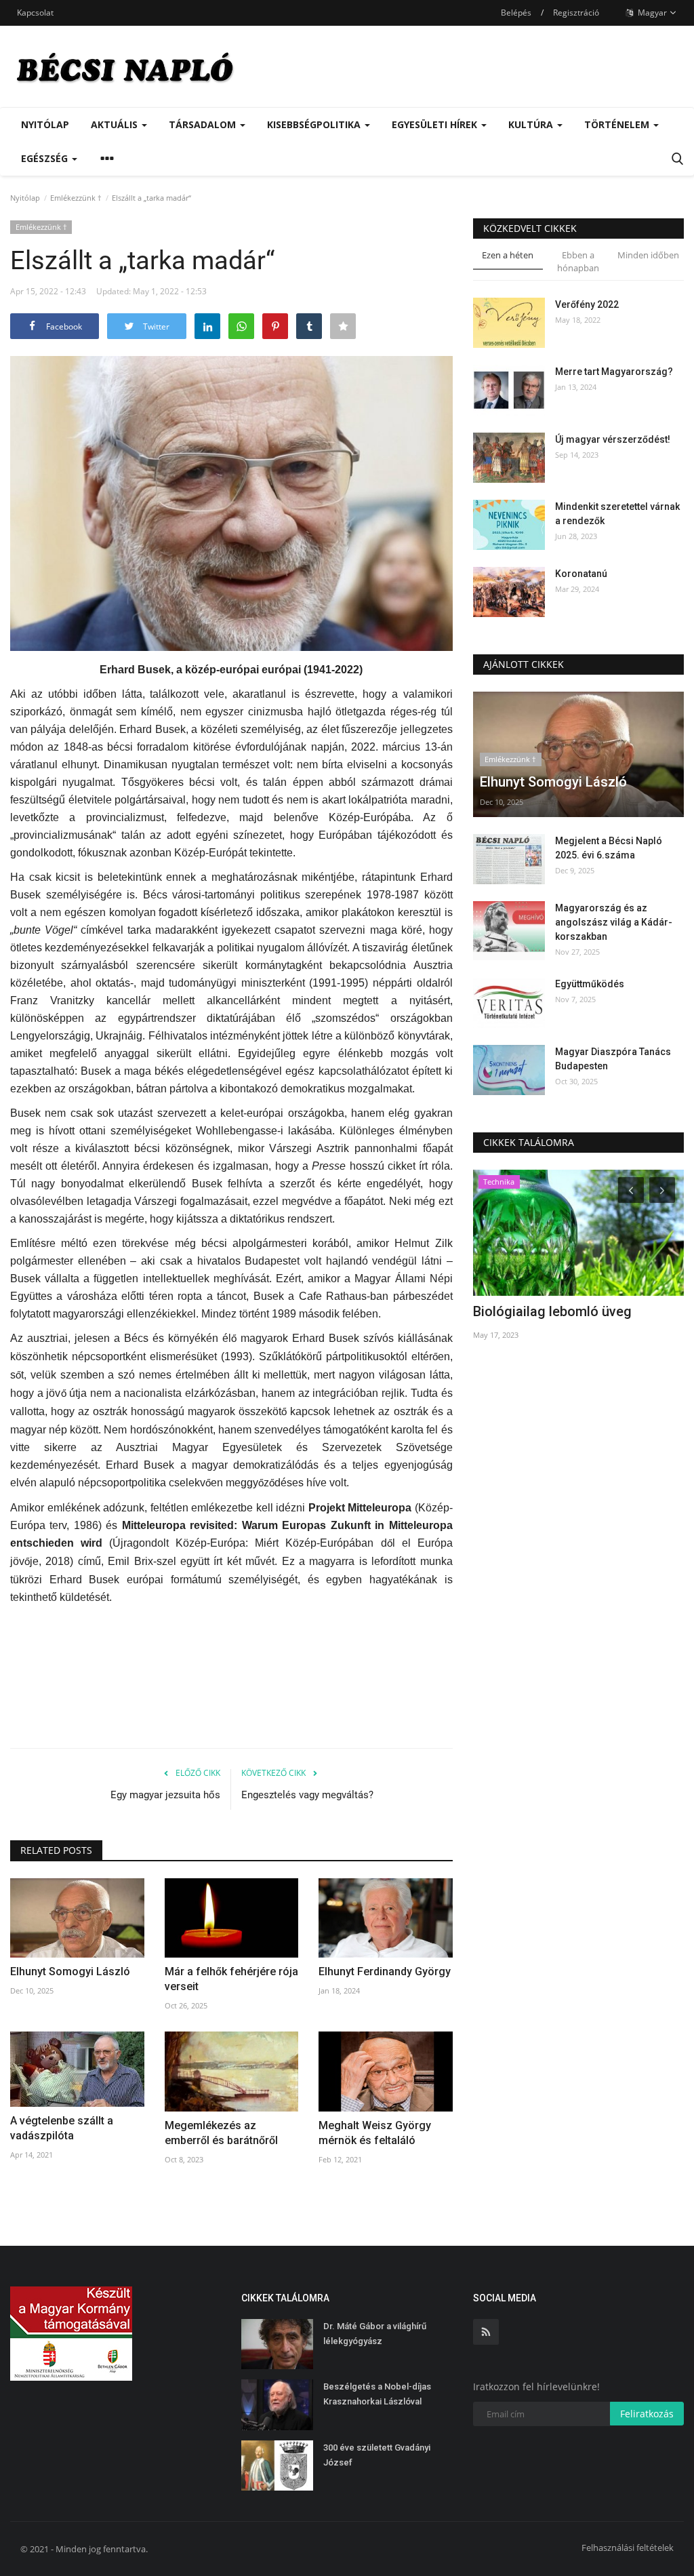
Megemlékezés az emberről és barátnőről (221, 2133)
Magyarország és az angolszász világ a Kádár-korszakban (614, 922)
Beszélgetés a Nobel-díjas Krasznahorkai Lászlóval (377, 2394)
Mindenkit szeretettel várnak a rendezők (617, 514)
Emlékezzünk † (76, 198)
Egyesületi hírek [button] (436, 124)
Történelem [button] (618, 124)
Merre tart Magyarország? (614, 372)
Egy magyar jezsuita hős (165, 1795)
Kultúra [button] (532, 124)
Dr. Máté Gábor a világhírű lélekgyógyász (375, 2334)
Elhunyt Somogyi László (70, 1971)
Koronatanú (581, 574)
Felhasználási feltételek (628, 2548)
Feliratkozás (647, 2414)
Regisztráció (576, 13)
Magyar (651, 13)
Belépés (516, 13)
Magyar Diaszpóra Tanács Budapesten (613, 1059)
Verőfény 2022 (587, 304)
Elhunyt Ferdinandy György (385, 1971)
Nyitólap (45, 124)
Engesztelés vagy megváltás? (307, 1795)
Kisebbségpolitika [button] (315, 124)
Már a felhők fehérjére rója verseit (231, 1979)
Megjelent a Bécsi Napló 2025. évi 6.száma (609, 848)
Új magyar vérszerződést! (613, 439)
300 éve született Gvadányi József (377, 2455)
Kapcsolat (35, 13)
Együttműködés (590, 984)
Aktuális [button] (116, 124)
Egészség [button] (46, 158)
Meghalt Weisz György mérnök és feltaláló (375, 2133)
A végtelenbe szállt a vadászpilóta (62, 2128)
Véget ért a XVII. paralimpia (557, 1311)
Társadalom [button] (204, 124)
